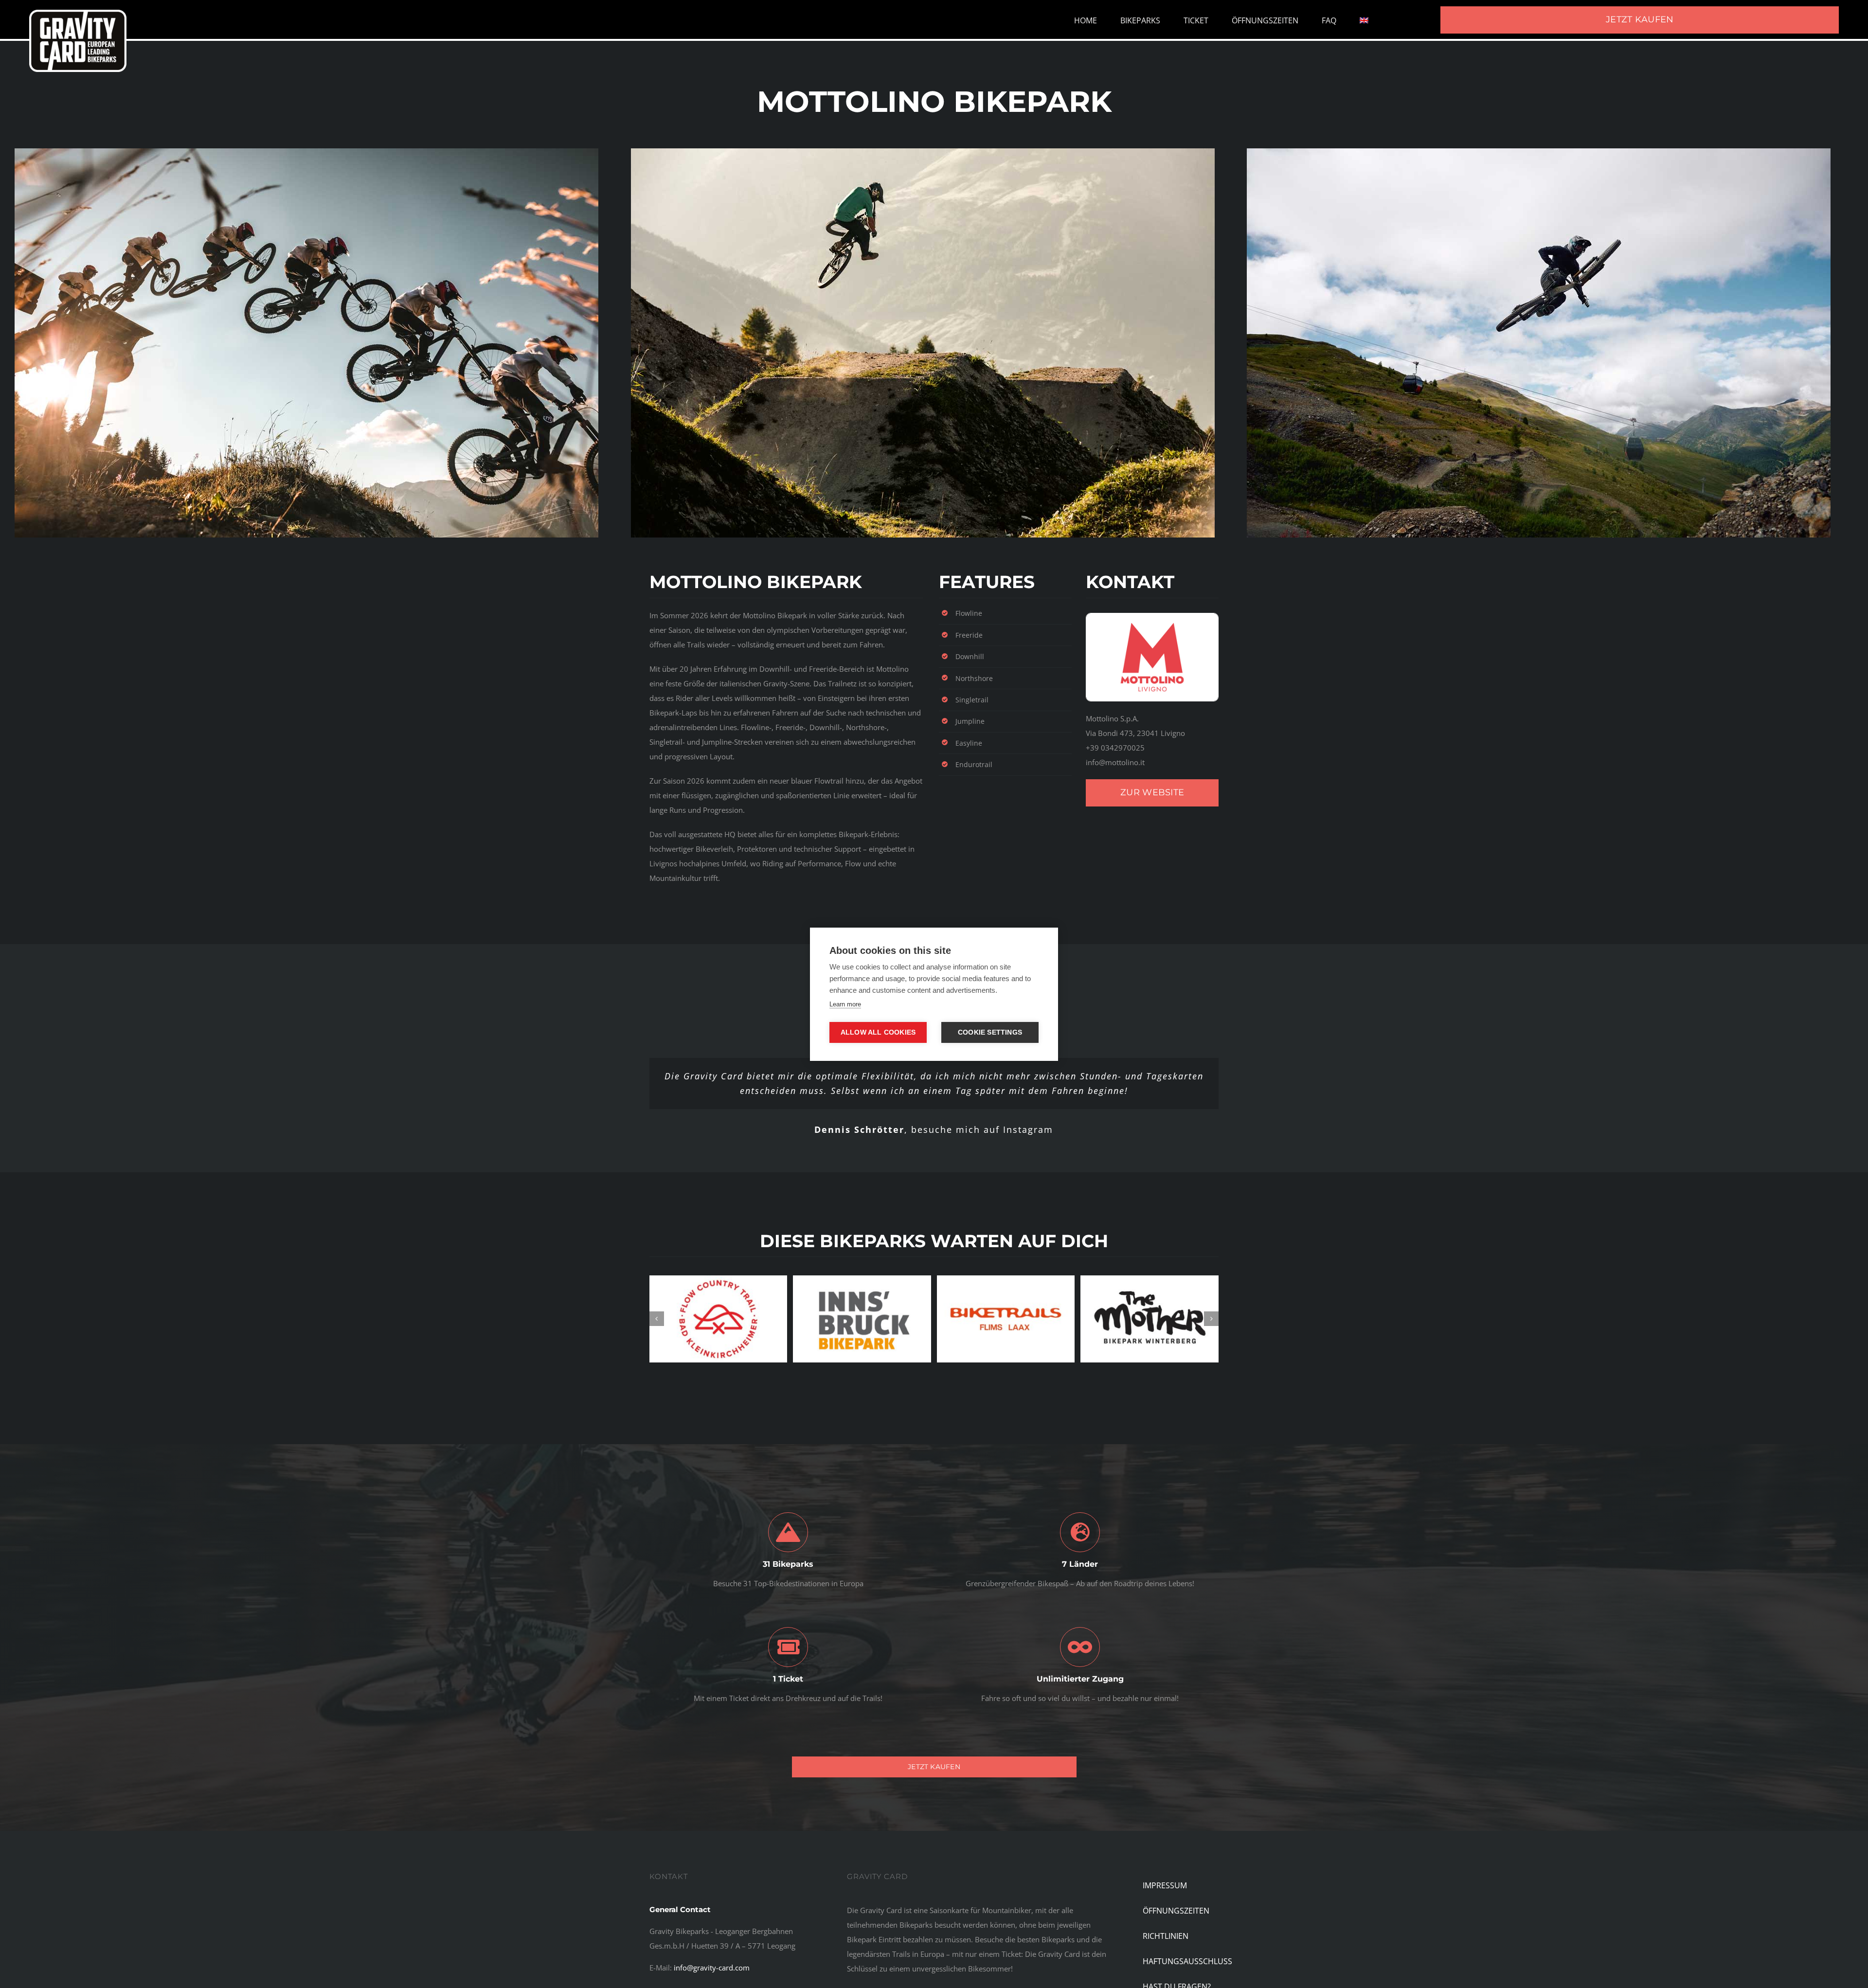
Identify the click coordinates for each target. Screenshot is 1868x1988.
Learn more (845, 1004)
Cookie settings (990, 1032)
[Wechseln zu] (1364, 20)
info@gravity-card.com (712, 1958)
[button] (657, 1307)
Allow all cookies (878, 1032)
